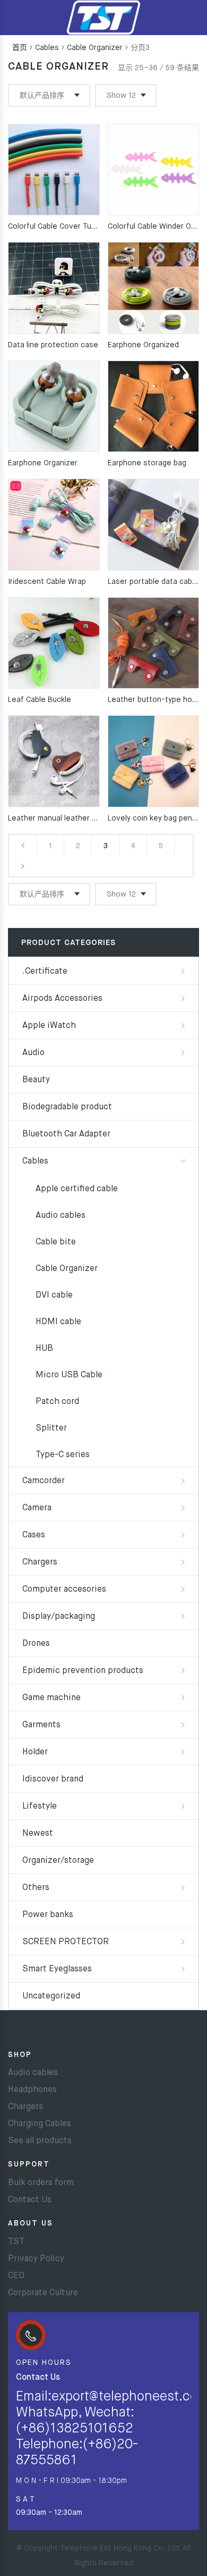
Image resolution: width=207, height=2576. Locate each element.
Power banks (48, 1915)
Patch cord (57, 1402)
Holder (35, 1752)
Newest (38, 1834)
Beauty (36, 1080)
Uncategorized (51, 1996)
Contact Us (30, 2200)
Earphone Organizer (43, 463)
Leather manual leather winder (62, 818)
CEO (16, 2276)
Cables (47, 48)
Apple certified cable (77, 1189)
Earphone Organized (143, 345)
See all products (40, 2141)
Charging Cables (40, 2124)
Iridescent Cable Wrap (47, 582)
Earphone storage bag (147, 463)
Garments (41, 1725)
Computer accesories (64, 1590)
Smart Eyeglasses (57, 1969)
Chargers (40, 1562)
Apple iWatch (49, 1026)
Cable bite (56, 1242)
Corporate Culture (43, 2293)
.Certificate (45, 972)
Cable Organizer (95, 48)
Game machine (51, 1698)
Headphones (32, 2090)
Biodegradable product (67, 1107)
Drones (36, 1644)
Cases (34, 1535)
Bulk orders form (41, 2183)
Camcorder (44, 1481)
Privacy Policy (36, 2259)
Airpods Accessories (62, 999)
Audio (33, 1053)
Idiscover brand (53, 1779)
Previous (23, 845)
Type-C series (63, 1455)
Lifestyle (40, 1806)
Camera (37, 1508)
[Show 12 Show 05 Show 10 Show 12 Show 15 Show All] (126, 95)
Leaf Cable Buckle (40, 700)
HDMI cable (58, 1322)
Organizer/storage (58, 1861)
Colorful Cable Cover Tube (54, 227)
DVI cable (54, 1295)
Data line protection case (53, 345)
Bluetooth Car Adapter (66, 1134)
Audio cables (61, 1216)
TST (16, 2242)
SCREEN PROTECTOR (66, 1942)
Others (36, 1888)
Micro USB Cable (69, 1375)
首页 (20, 48)
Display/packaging (59, 1617)
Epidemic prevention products (83, 1671)
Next (23, 866)
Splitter (51, 1428)
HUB (44, 1349)
